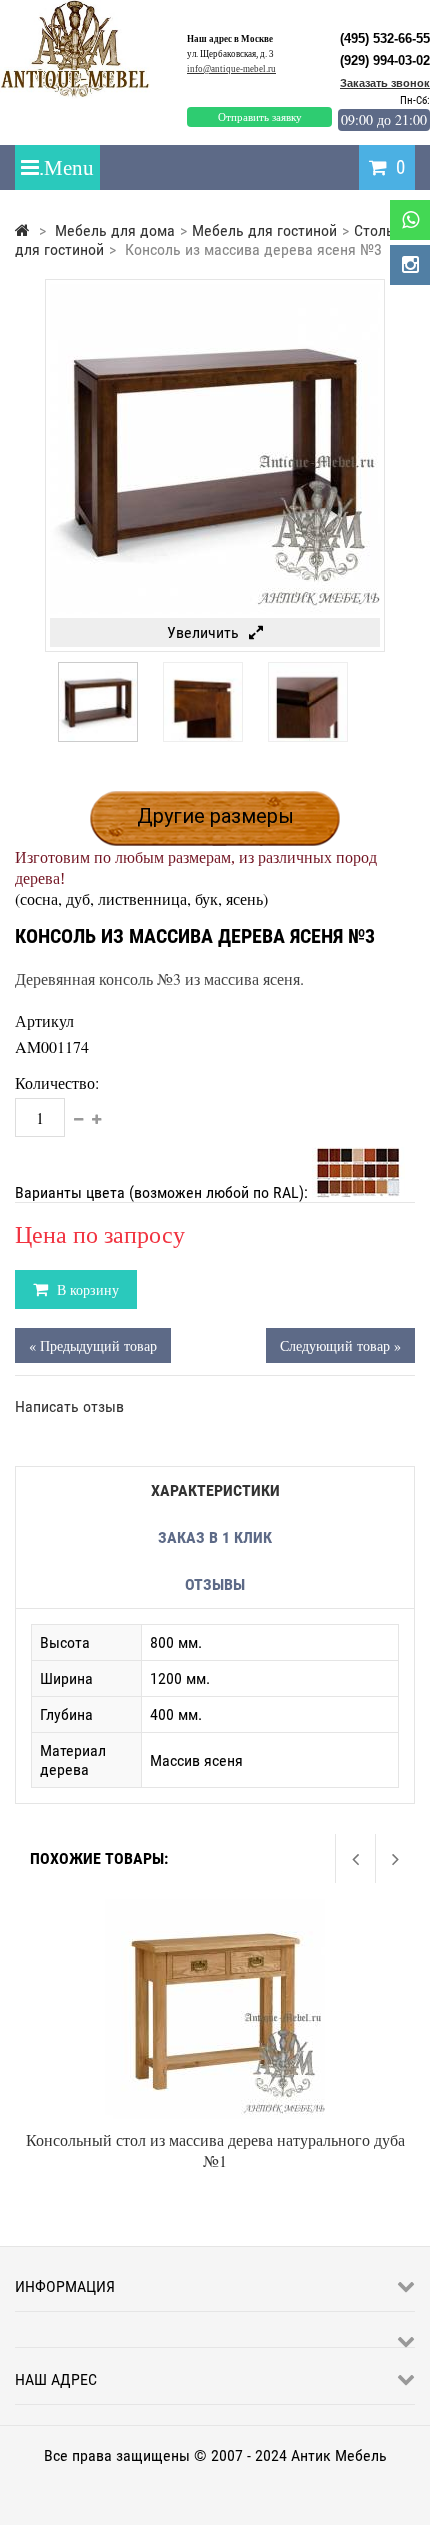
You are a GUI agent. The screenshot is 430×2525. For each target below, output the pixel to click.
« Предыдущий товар (93, 1345)
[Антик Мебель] (82, 93)
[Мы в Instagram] (410, 265)
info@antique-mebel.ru (231, 69)
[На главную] (22, 230)
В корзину (86, 1289)
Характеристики (215, 1490)
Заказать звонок (385, 83)
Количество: (57, 1082)
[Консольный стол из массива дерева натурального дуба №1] (215, 1908)
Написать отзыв (69, 1406)
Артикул (44, 1020)
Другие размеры (215, 816)
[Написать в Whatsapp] (410, 220)
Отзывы (215, 1584)
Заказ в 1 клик (215, 1537)
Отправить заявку (260, 117)
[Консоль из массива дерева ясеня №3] (98, 736)
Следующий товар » (340, 1345)
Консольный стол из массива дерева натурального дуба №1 (215, 2150)
